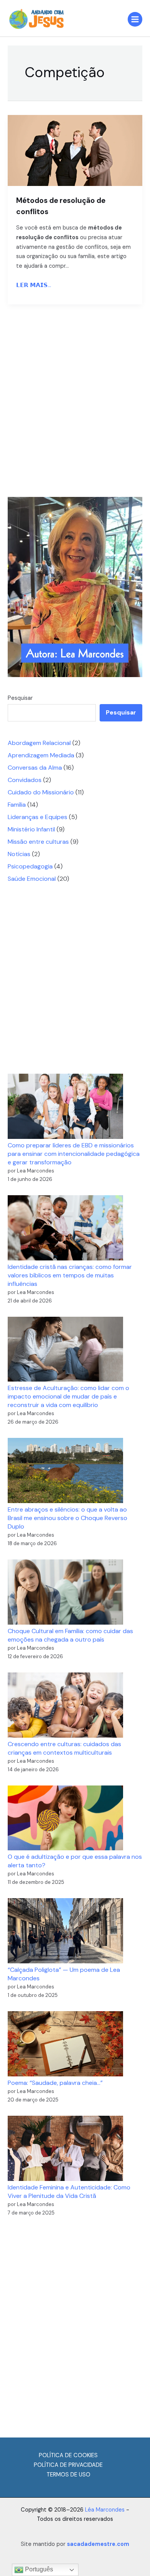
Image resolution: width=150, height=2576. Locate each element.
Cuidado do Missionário (41, 792)
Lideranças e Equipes (37, 817)
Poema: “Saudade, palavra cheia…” (55, 2083)
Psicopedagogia (30, 866)
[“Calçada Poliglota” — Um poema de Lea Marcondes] (65, 1931)
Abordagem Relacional (39, 743)
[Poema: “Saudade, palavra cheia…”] (65, 2044)
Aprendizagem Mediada (41, 755)
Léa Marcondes (105, 2510)
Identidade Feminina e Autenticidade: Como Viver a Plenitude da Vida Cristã (69, 2192)
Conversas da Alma (35, 768)
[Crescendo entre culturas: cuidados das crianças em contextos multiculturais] (65, 1705)
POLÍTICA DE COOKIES (68, 2455)
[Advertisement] (75, 403)
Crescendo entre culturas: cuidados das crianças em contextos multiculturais (64, 1748)
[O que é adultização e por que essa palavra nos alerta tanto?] (65, 1818)
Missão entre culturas (38, 842)
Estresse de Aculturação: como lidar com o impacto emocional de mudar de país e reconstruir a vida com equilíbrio (68, 1396)
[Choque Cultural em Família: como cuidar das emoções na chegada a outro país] (65, 1592)
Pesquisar (20, 698)
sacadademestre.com (98, 2544)
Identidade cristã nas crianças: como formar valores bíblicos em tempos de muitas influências (70, 1275)
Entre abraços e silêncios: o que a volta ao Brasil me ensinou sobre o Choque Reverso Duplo (67, 1518)
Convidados (25, 780)
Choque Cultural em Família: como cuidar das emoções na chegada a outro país (70, 1635)
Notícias (19, 854)
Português (38, 2569)
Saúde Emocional (32, 879)
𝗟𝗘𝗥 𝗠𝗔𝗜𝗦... (34, 285)
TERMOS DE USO (68, 2475)
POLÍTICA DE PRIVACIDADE (68, 2465)
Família (17, 805)
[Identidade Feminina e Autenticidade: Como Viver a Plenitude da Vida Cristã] (65, 2148)
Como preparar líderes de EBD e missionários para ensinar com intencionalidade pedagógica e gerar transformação (74, 1154)
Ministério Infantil (31, 829)
